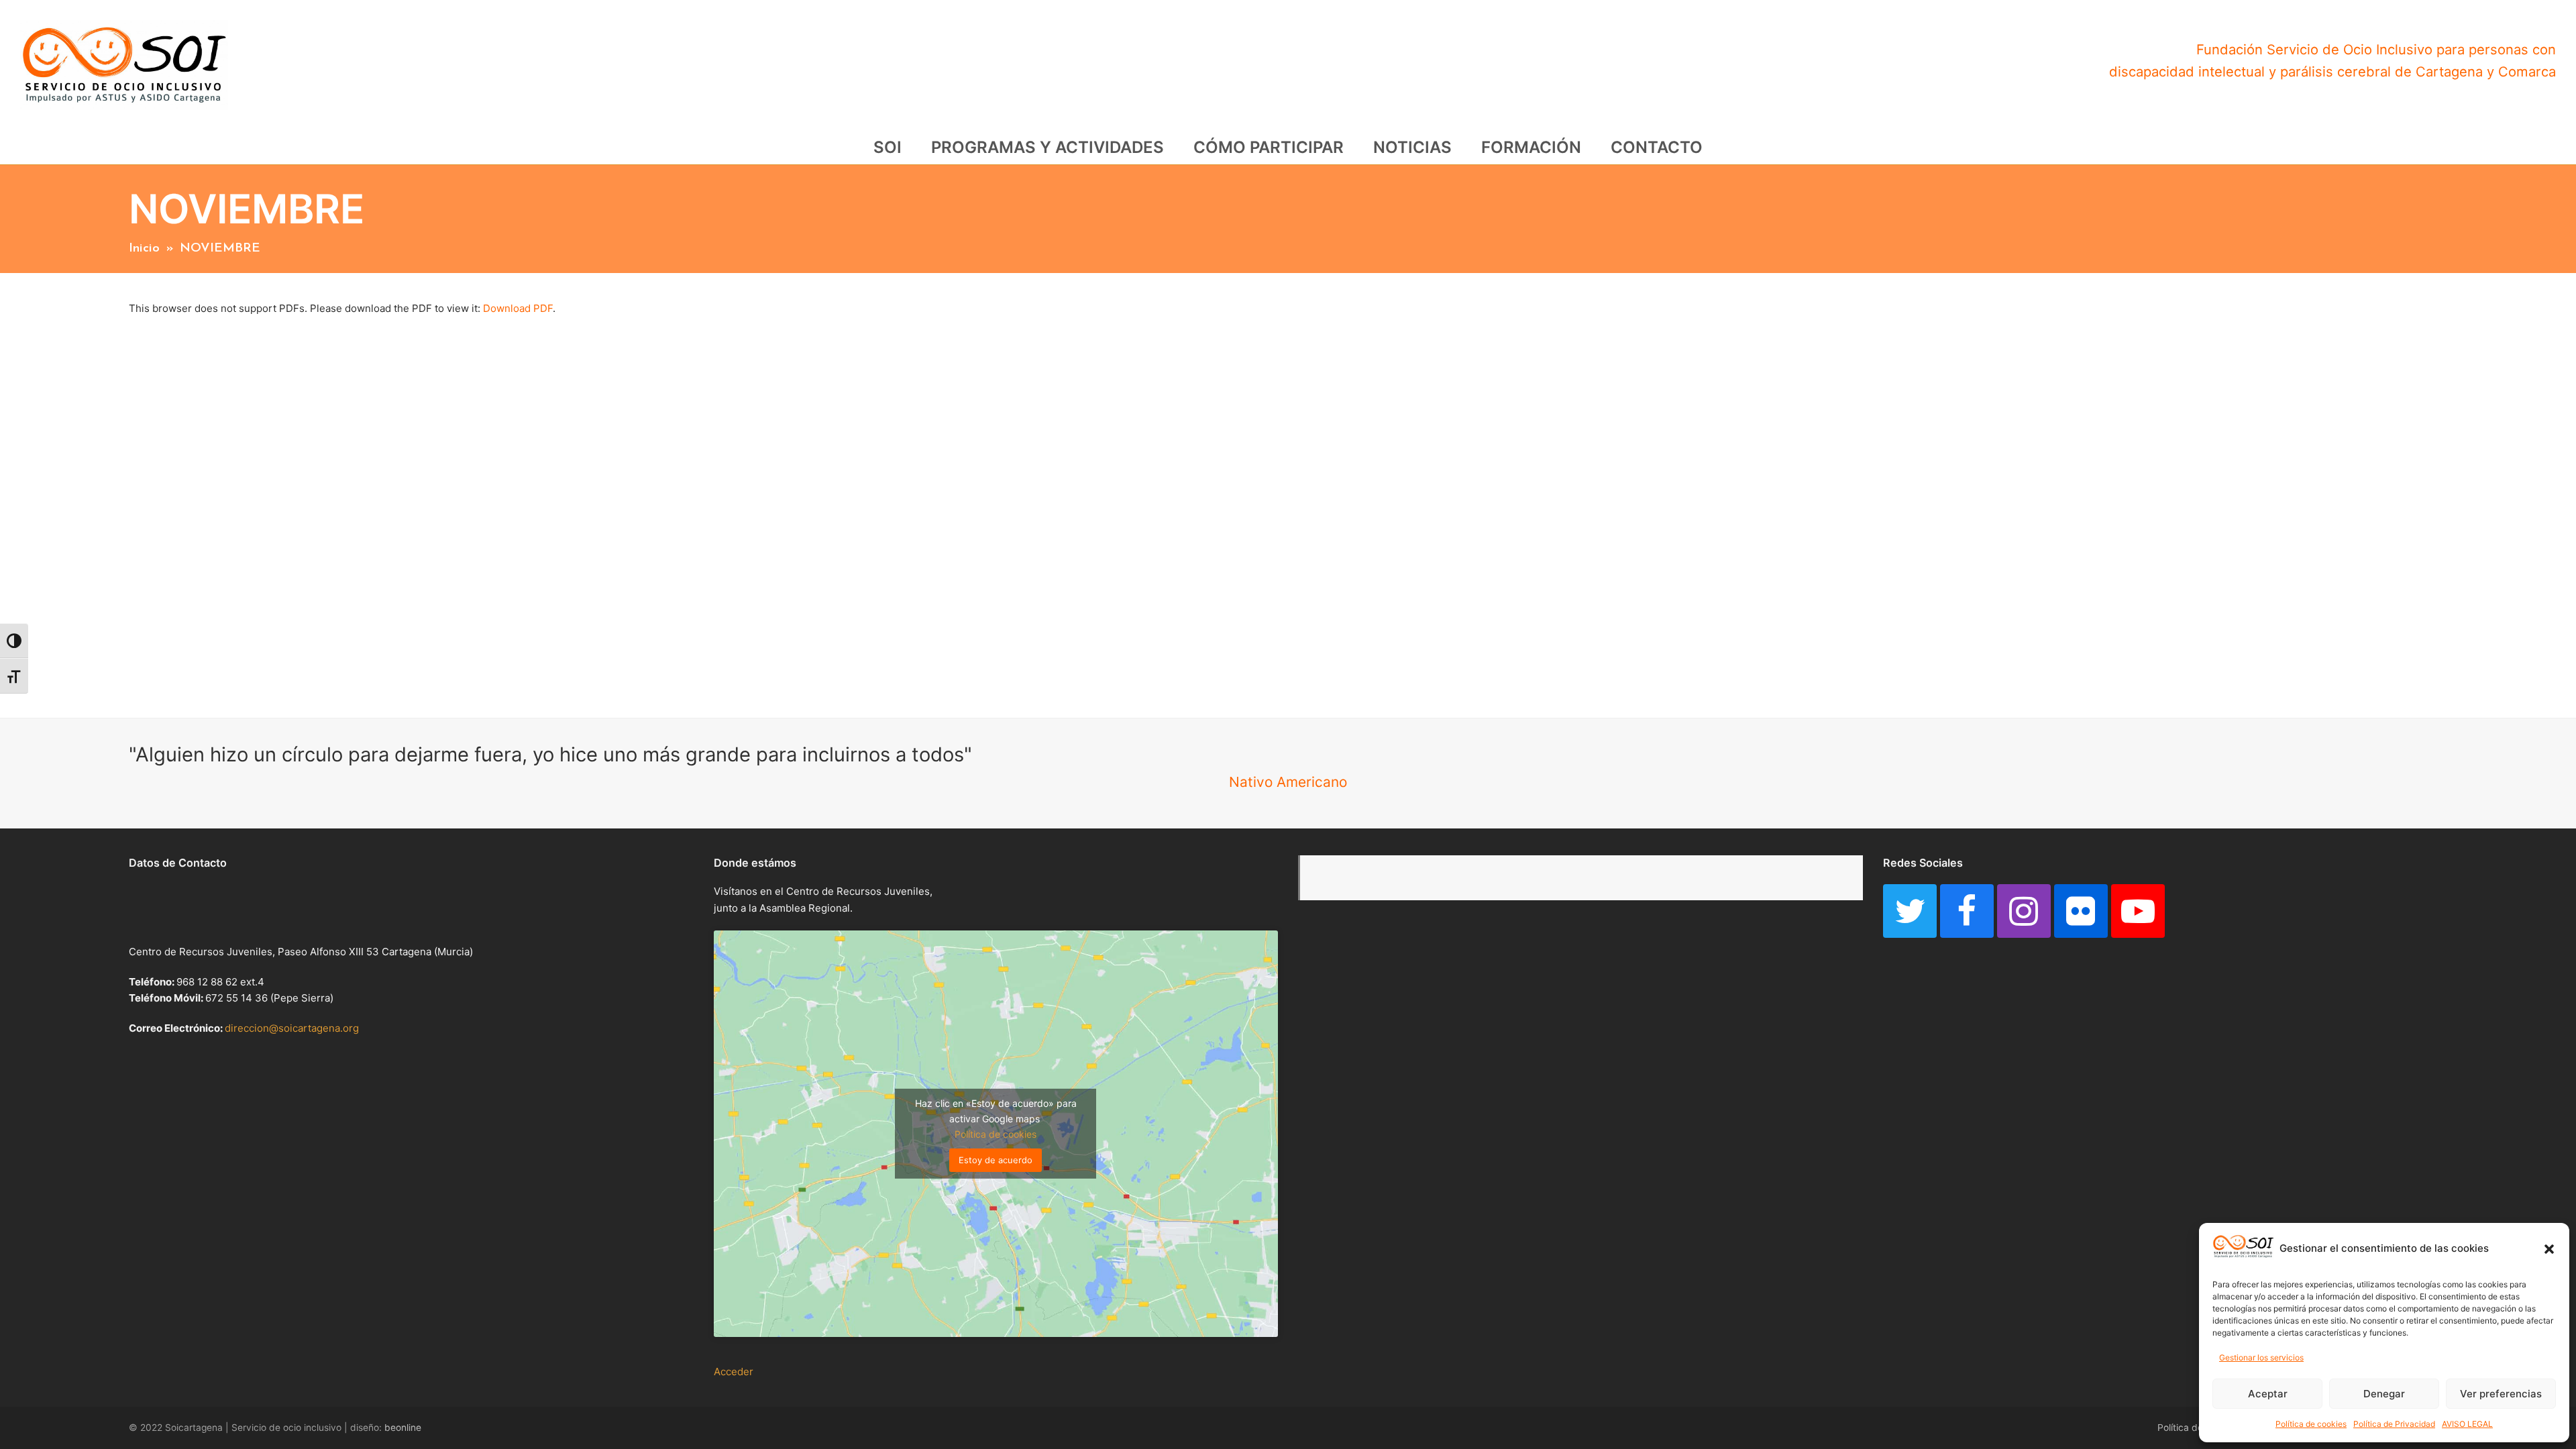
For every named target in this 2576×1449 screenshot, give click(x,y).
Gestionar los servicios (2261, 1357)
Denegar (2384, 1394)
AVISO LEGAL (2467, 1424)
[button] (2549, 1249)
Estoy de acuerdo (996, 1160)
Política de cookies (2311, 1424)
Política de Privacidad (2394, 1424)
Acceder (734, 1372)
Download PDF (518, 308)
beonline (403, 1428)
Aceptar (2268, 1394)
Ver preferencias (2501, 1394)
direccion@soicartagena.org (292, 1028)
